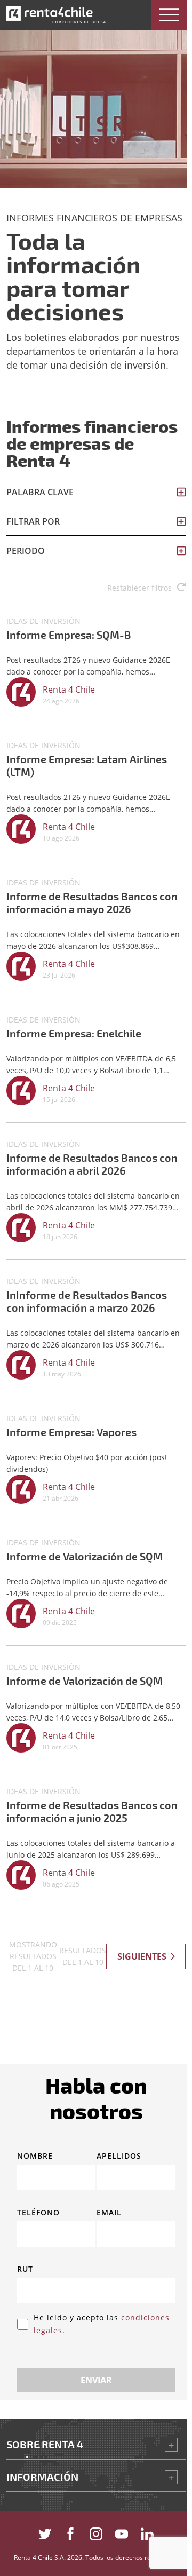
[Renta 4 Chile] (56, 15)
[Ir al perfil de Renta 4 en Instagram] (96, 2531)
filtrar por (33, 521)
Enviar (96, 2380)
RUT (25, 2269)
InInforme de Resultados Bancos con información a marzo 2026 (87, 1301)
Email (109, 2212)
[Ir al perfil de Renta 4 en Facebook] (70, 2531)
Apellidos (119, 2155)
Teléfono (38, 2212)
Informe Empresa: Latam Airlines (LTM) (87, 765)
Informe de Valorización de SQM (85, 1556)
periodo (26, 551)
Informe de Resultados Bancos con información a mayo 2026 (92, 902)
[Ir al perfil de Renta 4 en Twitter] (45, 2531)
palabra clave (40, 492)
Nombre (35, 2155)
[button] (169, 15)
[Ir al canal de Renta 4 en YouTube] (122, 2531)
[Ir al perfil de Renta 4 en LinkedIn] (147, 2531)
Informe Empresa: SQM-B (69, 635)
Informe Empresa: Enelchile (74, 1033)
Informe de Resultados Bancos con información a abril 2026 (92, 1164)
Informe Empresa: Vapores (71, 1432)
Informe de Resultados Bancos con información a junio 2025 (92, 1811)
